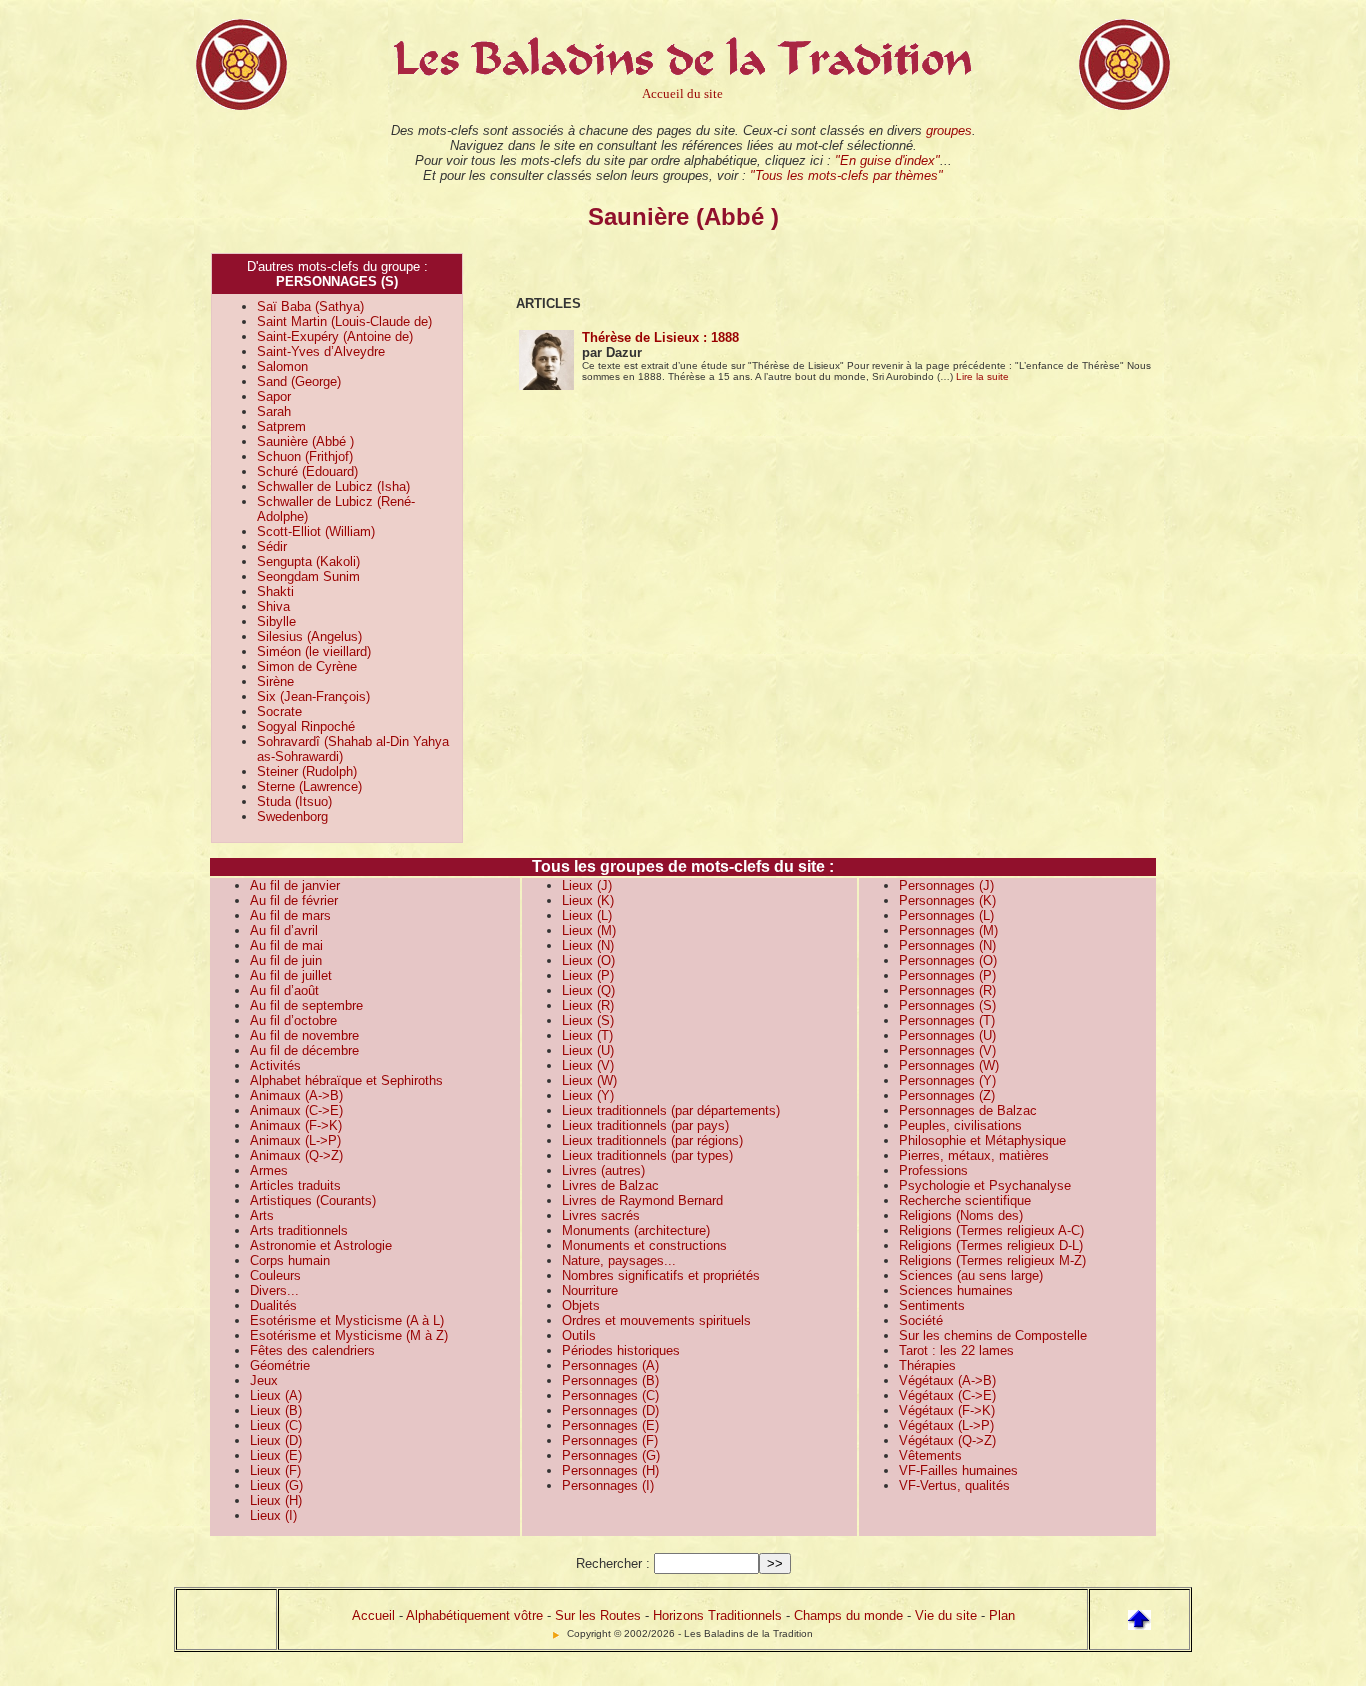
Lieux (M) (589, 930)
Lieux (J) (587, 885)
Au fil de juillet (291, 975)
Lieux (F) (275, 1470)
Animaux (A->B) (296, 1095)
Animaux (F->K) (296, 1125)
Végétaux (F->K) (947, 1410)
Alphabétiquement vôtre (474, 1615)
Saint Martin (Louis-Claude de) (344, 321)
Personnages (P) (947, 975)
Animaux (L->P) (295, 1140)
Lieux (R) (588, 1005)
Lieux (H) (276, 1500)
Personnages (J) (946, 885)
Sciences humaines (956, 1290)
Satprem (281, 426)
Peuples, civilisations (960, 1125)
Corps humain (290, 1260)
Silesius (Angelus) (309, 636)
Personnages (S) (947, 1005)
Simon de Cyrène (307, 666)
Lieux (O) (588, 960)
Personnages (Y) (947, 1080)
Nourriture (590, 1290)
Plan (1002, 1615)
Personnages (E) (610, 1425)
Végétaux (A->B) (947, 1380)
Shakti (275, 591)
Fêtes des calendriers (312, 1350)
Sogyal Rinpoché (306, 726)
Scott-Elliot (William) (316, 531)
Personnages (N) (947, 945)
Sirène (275, 681)
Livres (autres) (603, 1170)
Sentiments (932, 1305)
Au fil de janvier (295, 885)
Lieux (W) (589, 1080)
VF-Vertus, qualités (954, 1485)
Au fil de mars (290, 915)
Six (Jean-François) (313, 696)
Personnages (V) (947, 1050)
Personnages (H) (610, 1470)
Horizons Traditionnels (717, 1615)
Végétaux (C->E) (947, 1395)
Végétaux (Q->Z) (947, 1440)
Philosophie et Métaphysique (982, 1140)
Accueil (373, 1615)
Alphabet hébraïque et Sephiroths (346, 1080)
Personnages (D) (610, 1410)
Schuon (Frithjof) (305, 456)
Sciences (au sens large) (971, 1275)
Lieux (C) (276, 1425)
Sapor (274, 396)
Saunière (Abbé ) (305, 441)
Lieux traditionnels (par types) (647, 1155)
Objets (581, 1305)
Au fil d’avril (284, 930)
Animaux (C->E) (296, 1110)
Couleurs (275, 1275)
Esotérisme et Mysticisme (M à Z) (349, 1335)
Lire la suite (982, 376)
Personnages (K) (947, 900)
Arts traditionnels (299, 1230)
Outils (579, 1335)
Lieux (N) (588, 945)
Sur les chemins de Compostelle (993, 1335)
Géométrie (280, 1365)
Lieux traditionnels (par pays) (645, 1125)
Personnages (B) (610, 1380)
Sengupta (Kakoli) (308, 561)
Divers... (274, 1290)
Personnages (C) (610, 1395)
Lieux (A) (276, 1395)
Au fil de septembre (306, 1005)
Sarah (274, 411)
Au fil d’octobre (293, 1020)
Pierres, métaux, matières (974, 1155)
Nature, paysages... (619, 1260)
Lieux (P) (588, 975)
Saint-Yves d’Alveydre (321, 351)
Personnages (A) (610, 1365)
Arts (262, 1215)
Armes (269, 1170)
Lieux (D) (276, 1440)
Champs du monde (848, 1615)
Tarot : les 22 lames (956, 1350)
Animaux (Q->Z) (296, 1155)
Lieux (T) (587, 1035)
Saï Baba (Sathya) (310, 306)
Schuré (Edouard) (307, 471)
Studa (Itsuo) (294, 801)
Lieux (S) (588, 1020)
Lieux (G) (276, 1485)
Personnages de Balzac (968, 1110)
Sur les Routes (598, 1615)
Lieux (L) (587, 915)
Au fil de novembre (304, 1035)
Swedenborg (292, 816)
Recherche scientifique (965, 1200)
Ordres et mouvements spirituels (656, 1320)
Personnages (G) (611, 1455)
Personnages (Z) (947, 1095)
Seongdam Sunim (308, 576)
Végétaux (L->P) (946, 1425)
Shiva (273, 606)
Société (921, 1320)
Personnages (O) (948, 960)
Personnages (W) (949, 1065)
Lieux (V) (588, 1065)
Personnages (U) (947, 1035)
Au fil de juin (286, 960)
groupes (949, 130)
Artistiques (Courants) (313, 1200)
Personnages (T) (947, 1020)
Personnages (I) (608, 1485)
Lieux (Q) (588, 990)
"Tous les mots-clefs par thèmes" (846, 175)
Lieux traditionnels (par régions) (652, 1140)
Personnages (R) (947, 990)
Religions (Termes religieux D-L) (991, 1245)
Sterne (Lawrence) (309, 786)
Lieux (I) (273, 1515)
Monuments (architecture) (636, 1230)
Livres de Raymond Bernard (642, 1200)
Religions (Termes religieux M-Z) (992, 1260)
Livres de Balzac (610, 1185)
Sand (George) (299, 381)
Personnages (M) (948, 930)
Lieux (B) (276, 1410)
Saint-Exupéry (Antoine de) (335, 336)
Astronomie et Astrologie (321, 1245)
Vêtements (930, 1455)
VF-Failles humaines (958, 1470)
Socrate (279, 711)
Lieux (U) (588, 1050)
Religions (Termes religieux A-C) (991, 1230)
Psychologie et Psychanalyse (985, 1185)
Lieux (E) (276, 1455)
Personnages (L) (946, 915)
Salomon (282, 366)
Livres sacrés (601, 1215)
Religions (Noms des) (961, 1215)
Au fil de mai (286, 945)
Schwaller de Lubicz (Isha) (333, 486)
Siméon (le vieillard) (314, 651)
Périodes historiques (621, 1350)
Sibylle (276, 621)
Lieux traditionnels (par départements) (671, 1110)
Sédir (272, 546)
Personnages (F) (610, 1440)
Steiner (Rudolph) (307, 771)
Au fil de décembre (304, 1050)
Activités (275, 1065)
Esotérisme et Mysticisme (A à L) (347, 1320)
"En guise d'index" (887, 160)
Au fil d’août (284, 990)
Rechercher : (613, 1563)
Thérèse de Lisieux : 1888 (660, 337)
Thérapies (927, 1365)
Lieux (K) (588, 900)
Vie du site (946, 1615)
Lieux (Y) (588, 1095)
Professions (933, 1170)
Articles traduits (295, 1185)
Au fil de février (294, 900)
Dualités (273, 1305)
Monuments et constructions (644, 1245)
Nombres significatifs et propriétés (661, 1275)
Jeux (264, 1380)
